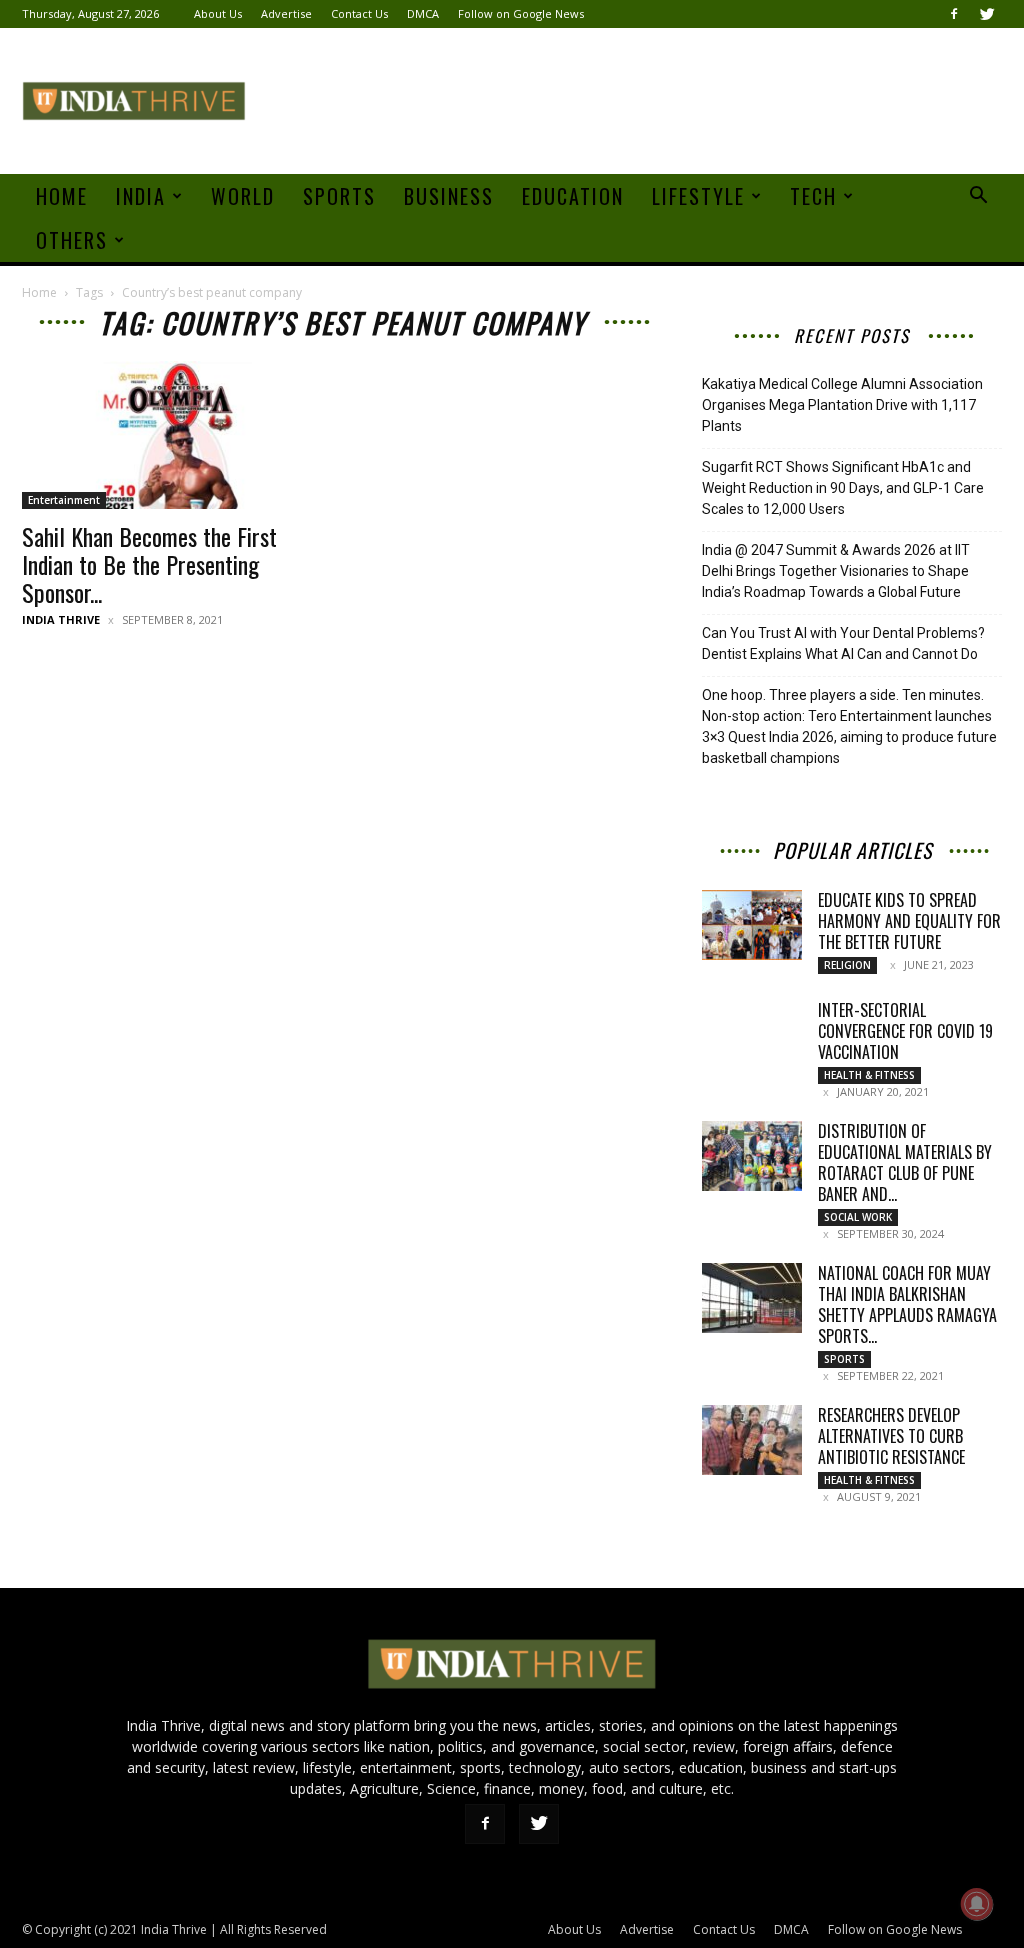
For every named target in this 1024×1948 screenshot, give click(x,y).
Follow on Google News (521, 13)
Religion (847, 965)
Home (62, 196)
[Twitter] (987, 14)
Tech (813, 196)
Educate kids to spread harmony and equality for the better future (909, 921)
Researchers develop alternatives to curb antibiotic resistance (891, 1436)
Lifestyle (698, 196)
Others (72, 240)
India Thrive (61, 619)
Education (573, 196)
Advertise (286, 13)
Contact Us (359, 13)
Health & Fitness (869, 1075)
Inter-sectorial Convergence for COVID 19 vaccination (905, 1031)
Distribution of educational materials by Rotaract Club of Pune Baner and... (905, 1162)
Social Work (858, 1217)
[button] (978, 197)
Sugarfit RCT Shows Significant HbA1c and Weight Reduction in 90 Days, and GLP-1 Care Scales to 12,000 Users (843, 488)
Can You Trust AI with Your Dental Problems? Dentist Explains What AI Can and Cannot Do (843, 643)
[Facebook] (954, 14)
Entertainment (64, 500)
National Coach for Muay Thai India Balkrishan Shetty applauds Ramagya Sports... (907, 1304)
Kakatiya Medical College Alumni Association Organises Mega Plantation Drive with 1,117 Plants (842, 405)
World (243, 196)
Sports (339, 196)
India (141, 196)
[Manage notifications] (977, 1904)
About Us (218, 13)
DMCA (423, 13)
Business (449, 196)
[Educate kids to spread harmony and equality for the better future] (752, 925)
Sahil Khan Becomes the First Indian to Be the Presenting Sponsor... (149, 564)
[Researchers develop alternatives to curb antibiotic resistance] (752, 1440)
